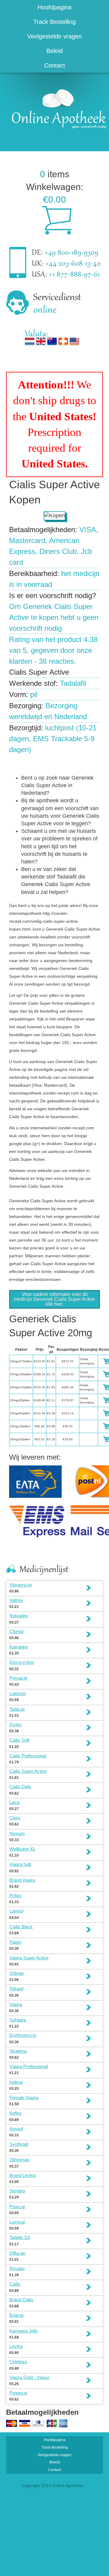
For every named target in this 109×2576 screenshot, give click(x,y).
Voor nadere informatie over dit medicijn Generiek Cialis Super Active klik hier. (54, 1299)
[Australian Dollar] (52, 341)
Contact (55, 65)
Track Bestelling (54, 22)
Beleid (54, 51)
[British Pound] (41, 341)
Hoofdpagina (54, 7)
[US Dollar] (74, 341)
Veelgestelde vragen (54, 36)
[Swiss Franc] (63, 341)
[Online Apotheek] (56, 108)
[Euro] (30, 341)
